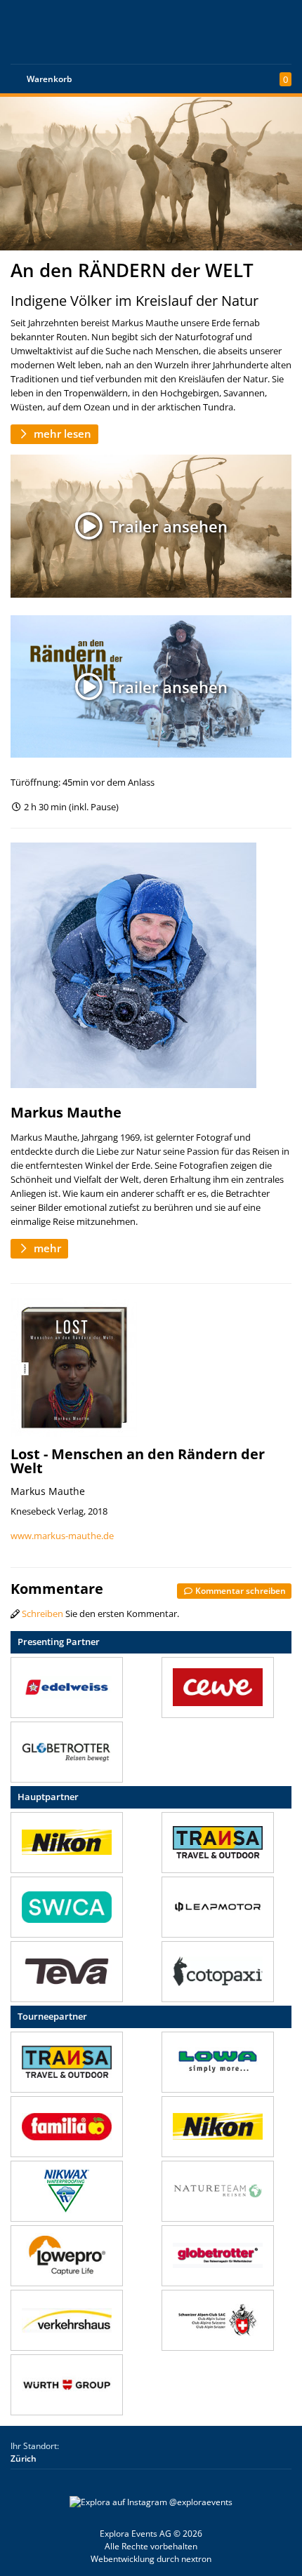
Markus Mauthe (66, 1112)
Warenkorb (49, 79)
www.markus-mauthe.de (62, 1536)
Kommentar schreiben (239, 1590)
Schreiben (42, 1614)
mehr (46, 1248)
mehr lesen (61, 434)
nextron (196, 2559)
